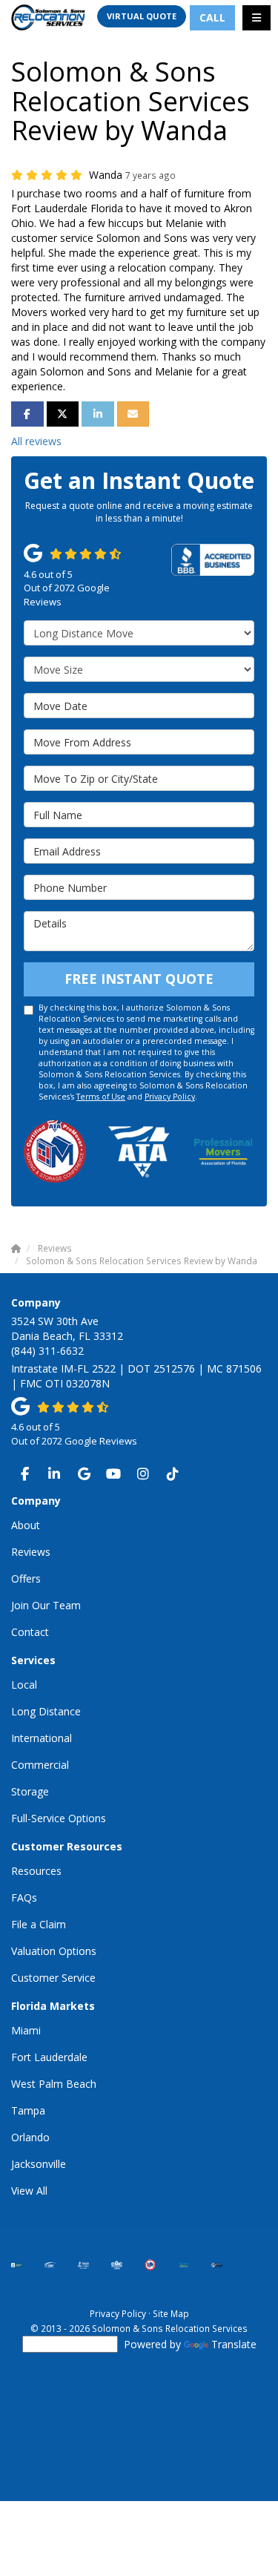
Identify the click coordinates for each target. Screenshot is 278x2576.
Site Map (171, 2313)
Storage (30, 1791)
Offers (26, 1578)
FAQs (24, 1897)
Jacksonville (39, 2164)
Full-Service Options (59, 1818)
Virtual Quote (142, 16)
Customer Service (53, 1978)
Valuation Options (54, 1951)
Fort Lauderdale (49, 2057)
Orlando (30, 2137)
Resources (36, 1871)
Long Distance (46, 1711)
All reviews (36, 441)
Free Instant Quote (139, 979)
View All (29, 2191)
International (42, 1738)
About (26, 1525)
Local (24, 1685)
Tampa (28, 2110)
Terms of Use (101, 1097)
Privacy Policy (170, 1097)
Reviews (31, 1552)
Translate (234, 2344)
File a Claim (39, 1924)
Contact (30, 1632)
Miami (26, 2030)
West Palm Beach (54, 2084)
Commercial (40, 1765)
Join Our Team (46, 1605)
